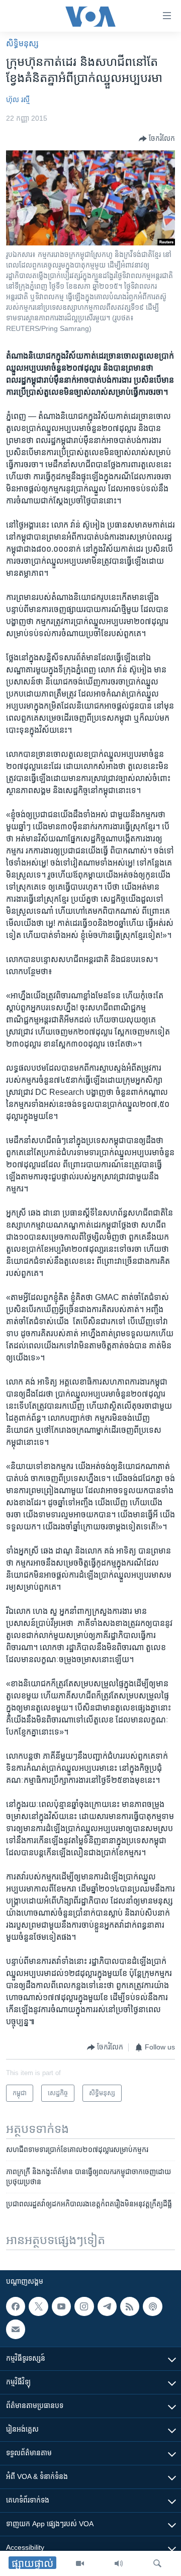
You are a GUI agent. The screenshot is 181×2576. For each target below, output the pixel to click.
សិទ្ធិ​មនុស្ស (22, 44)
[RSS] (130, 2306)
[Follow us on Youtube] (61, 2306)
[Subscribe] (16, 2330)
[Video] (80, 2563)
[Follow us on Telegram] (107, 2306)
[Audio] (119, 2563)
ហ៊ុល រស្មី (18, 100)
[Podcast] (152, 2306)
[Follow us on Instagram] (84, 2306)
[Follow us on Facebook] (16, 2306)
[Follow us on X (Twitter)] (38, 2306)
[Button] (157, 139)
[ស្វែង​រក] (157, 2563)
